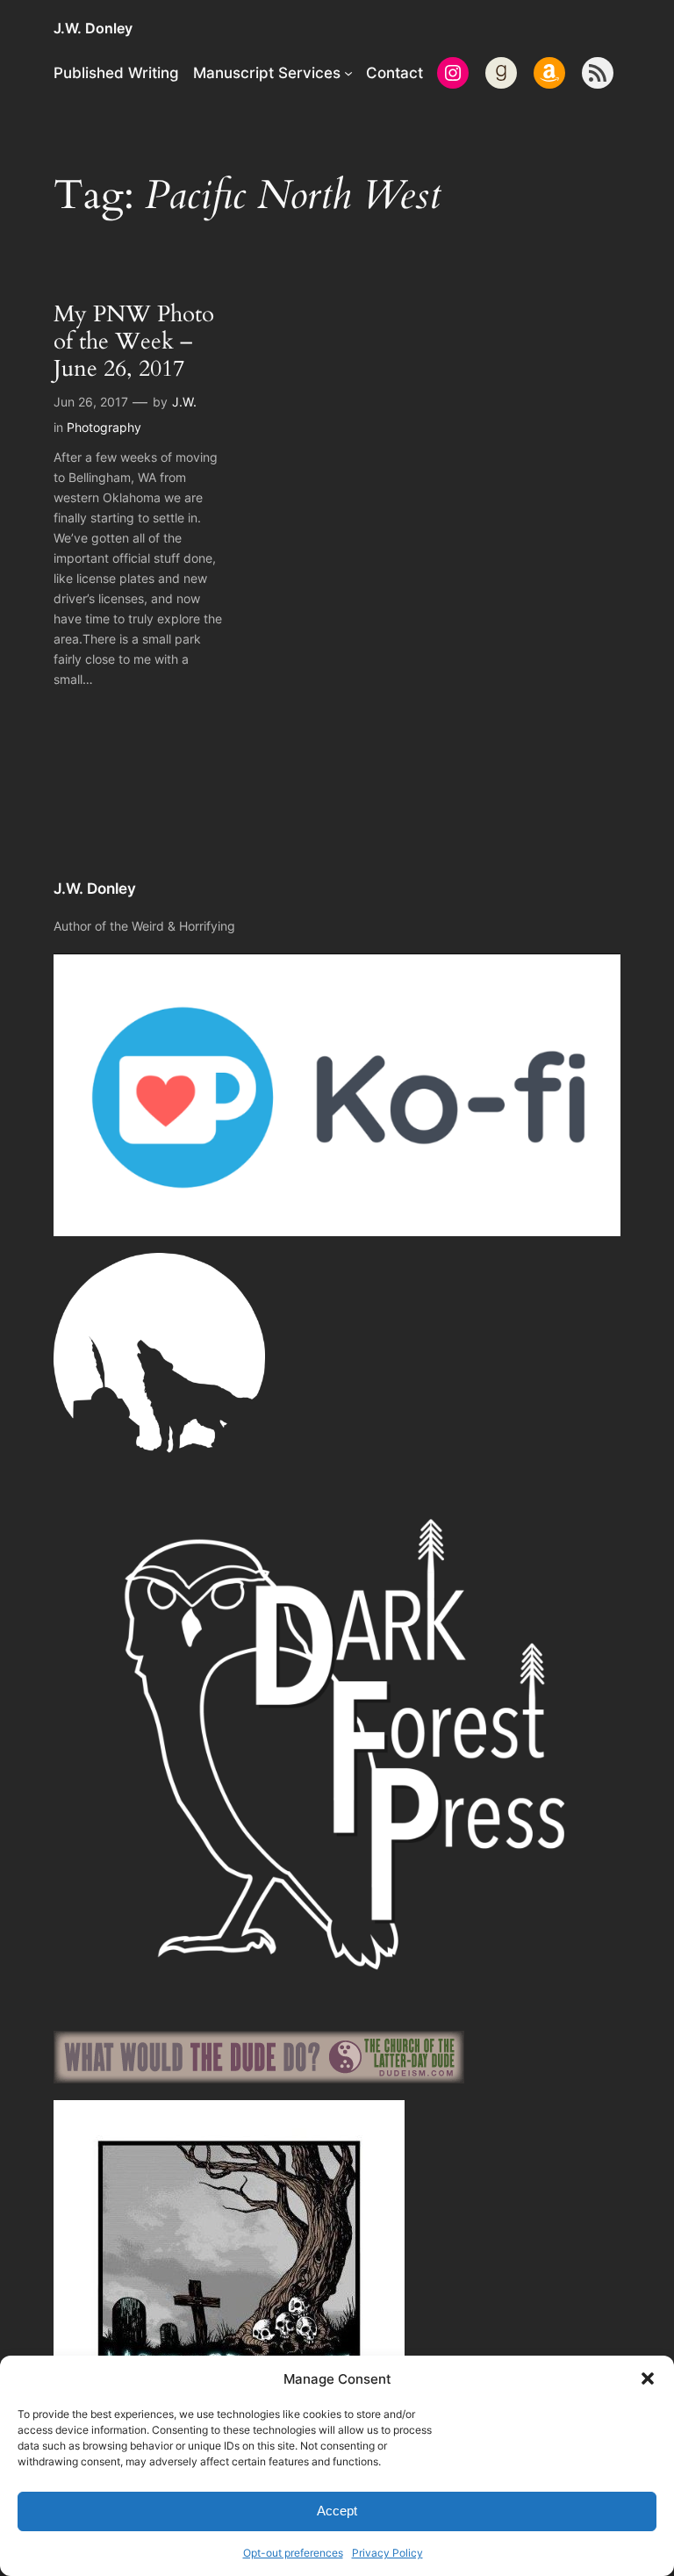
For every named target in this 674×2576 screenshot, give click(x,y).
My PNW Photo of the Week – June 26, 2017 (134, 342)
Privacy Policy (387, 2553)
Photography (104, 427)
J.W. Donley (93, 28)
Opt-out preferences (293, 2553)
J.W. (184, 402)
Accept (337, 2511)
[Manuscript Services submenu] (348, 73)
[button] (648, 2378)
